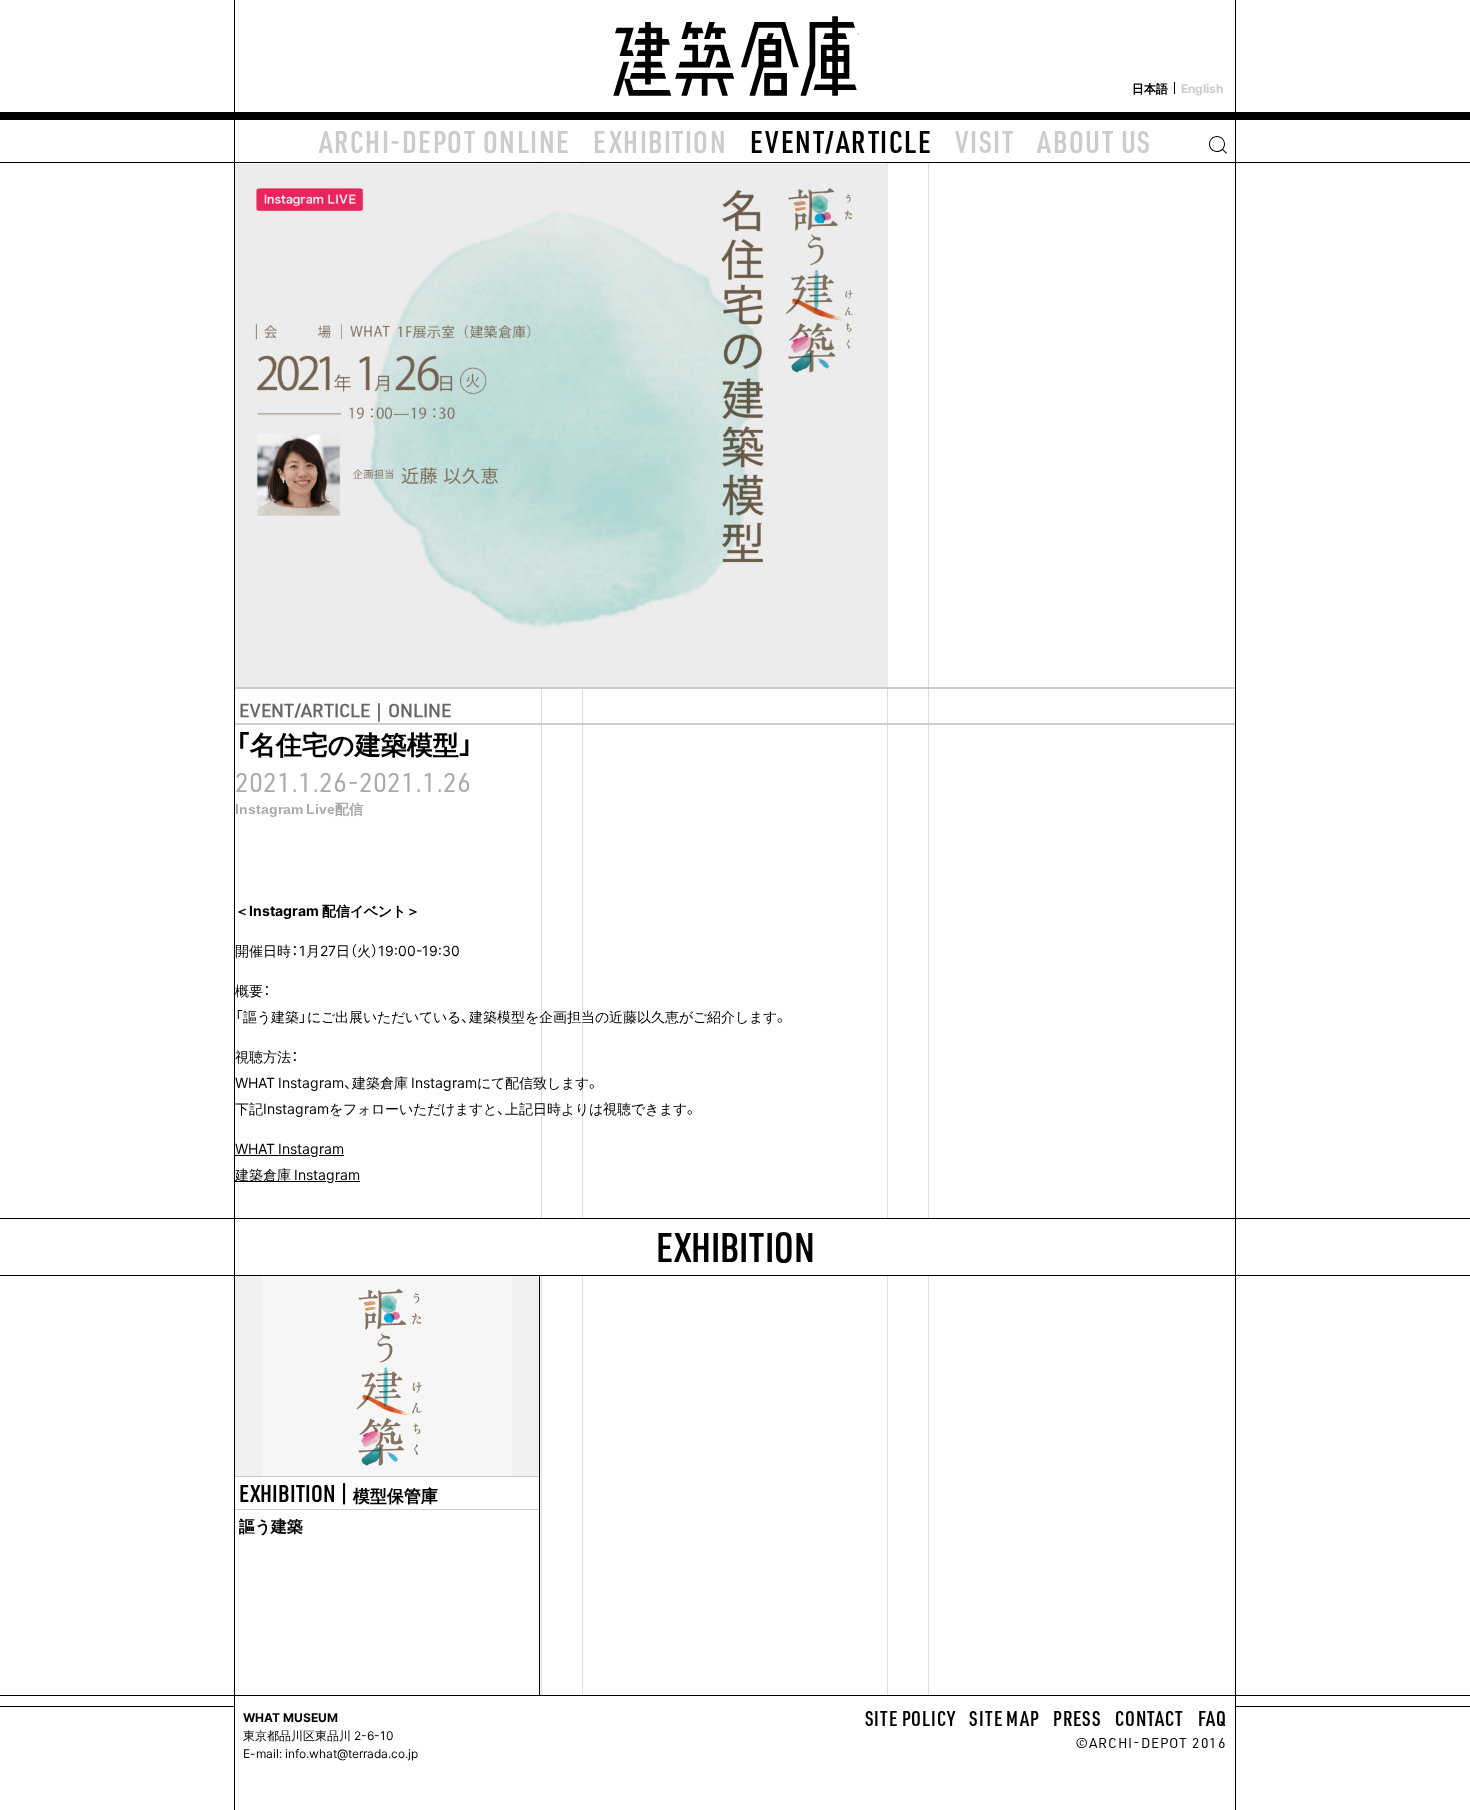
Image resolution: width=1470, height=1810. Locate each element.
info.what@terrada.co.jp (350, 1753)
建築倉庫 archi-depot (735, 56)
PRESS (1077, 1718)
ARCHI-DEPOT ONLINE (445, 141)
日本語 (1150, 88)
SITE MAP (1004, 1718)
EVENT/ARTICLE (841, 141)
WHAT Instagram (289, 1148)
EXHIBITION (660, 141)
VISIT (985, 141)
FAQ (1212, 1718)
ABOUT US (1094, 141)
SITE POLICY (910, 1718)
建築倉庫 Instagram (297, 1174)
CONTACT (1149, 1718)
